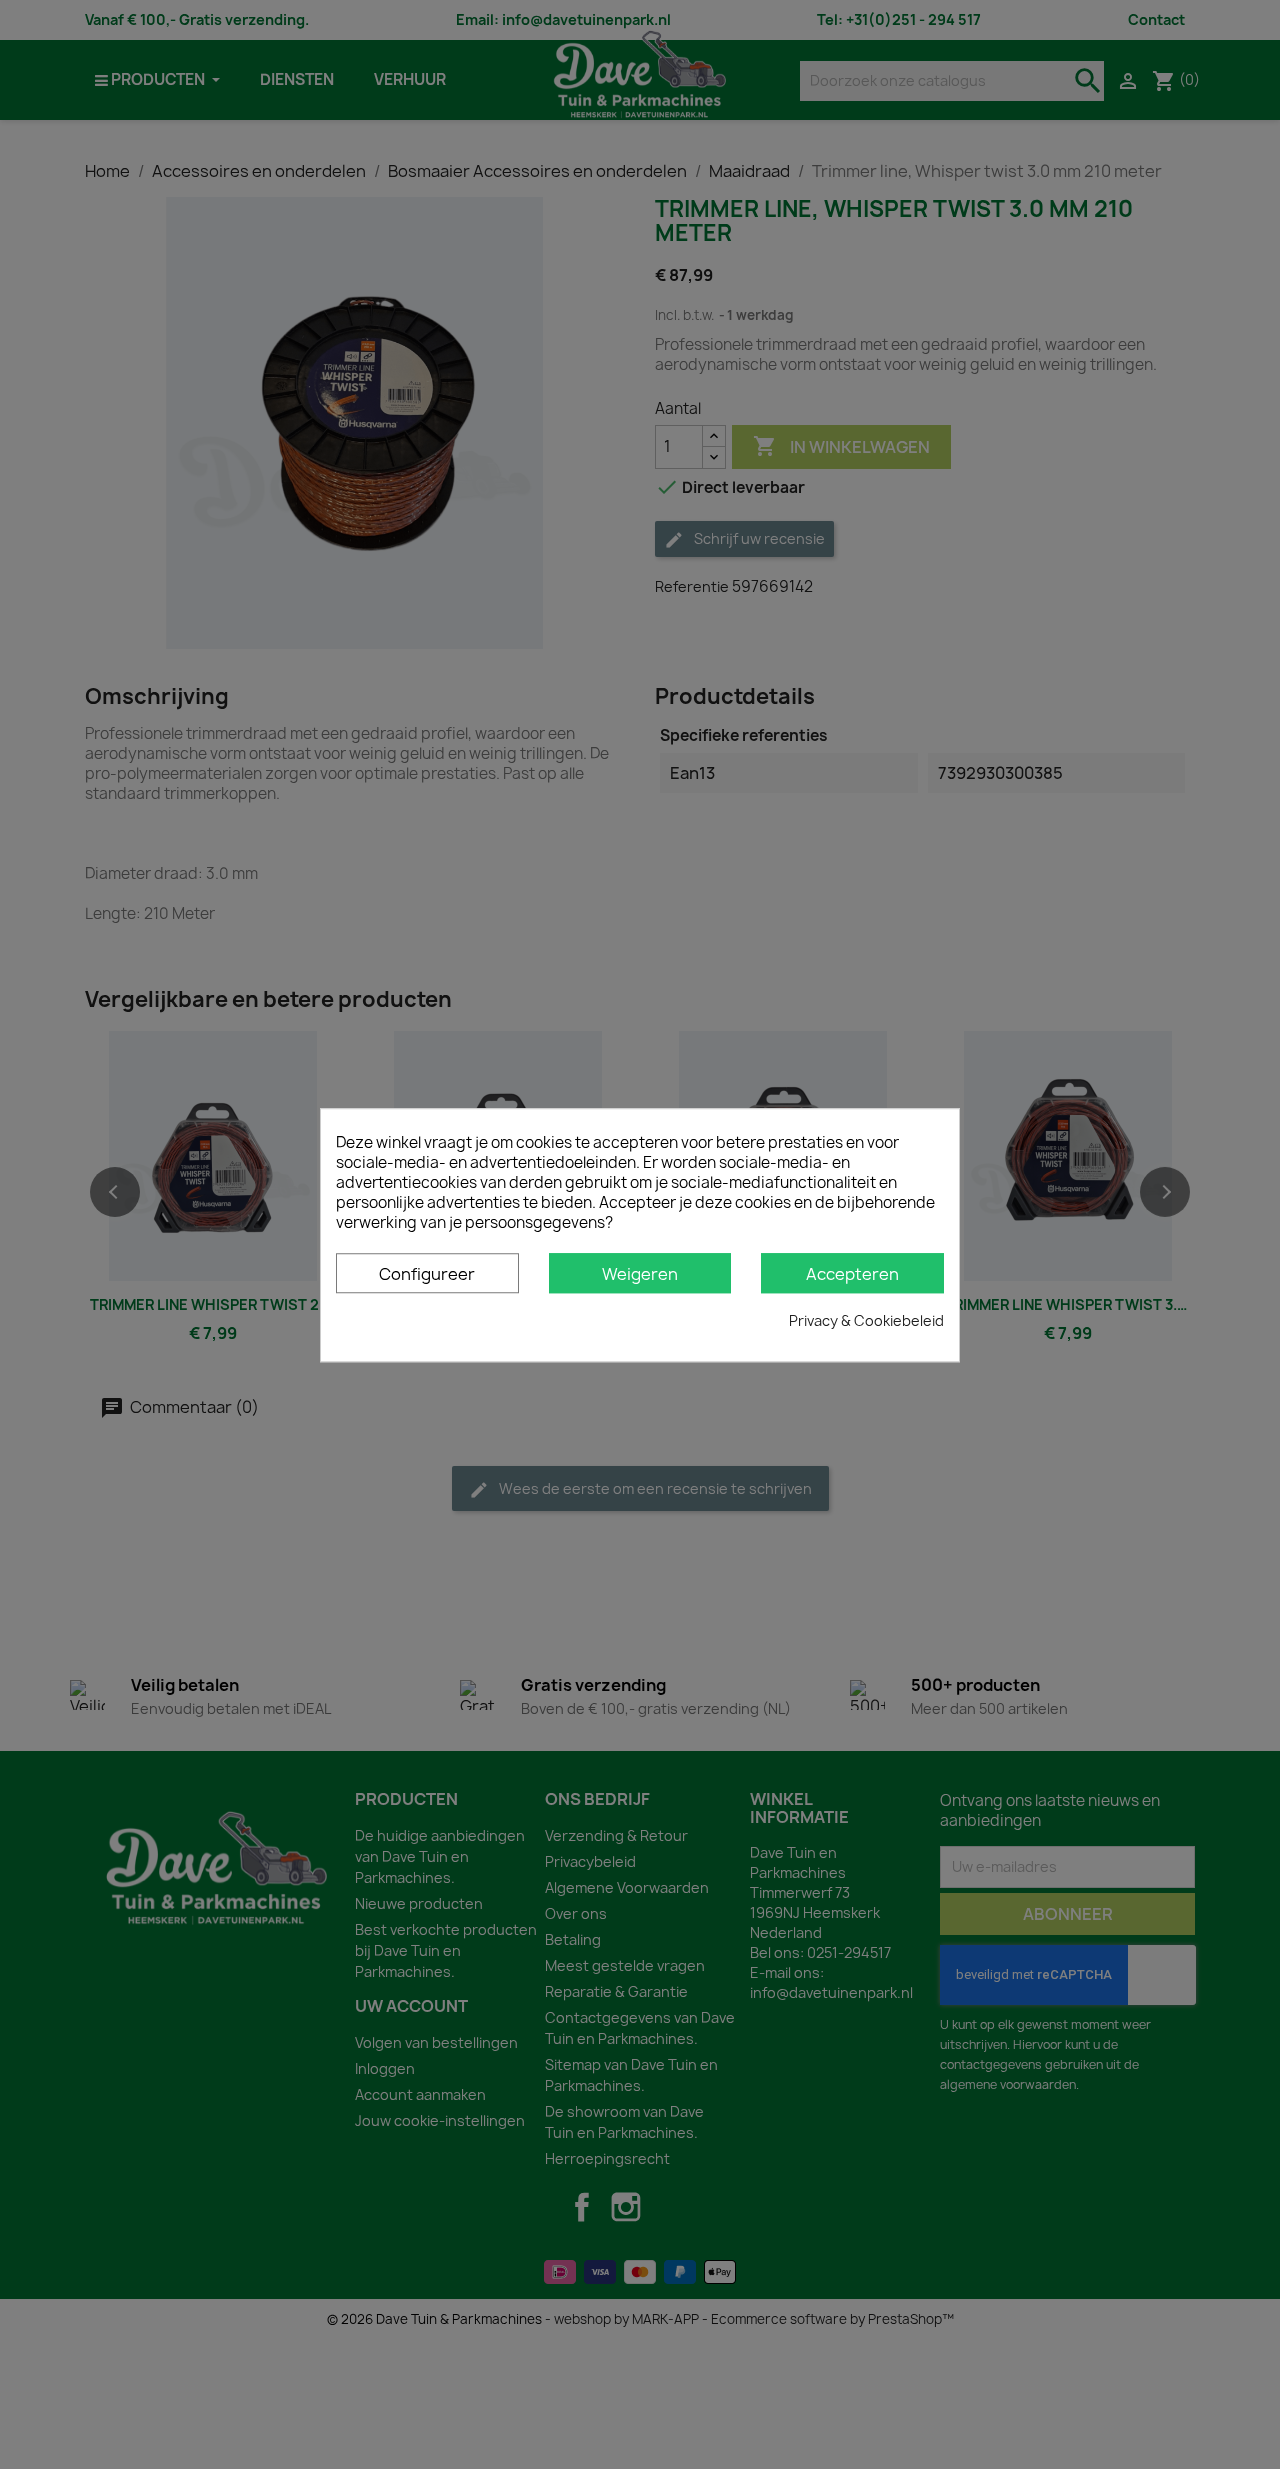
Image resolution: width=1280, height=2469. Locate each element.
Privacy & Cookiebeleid (866, 1319)
